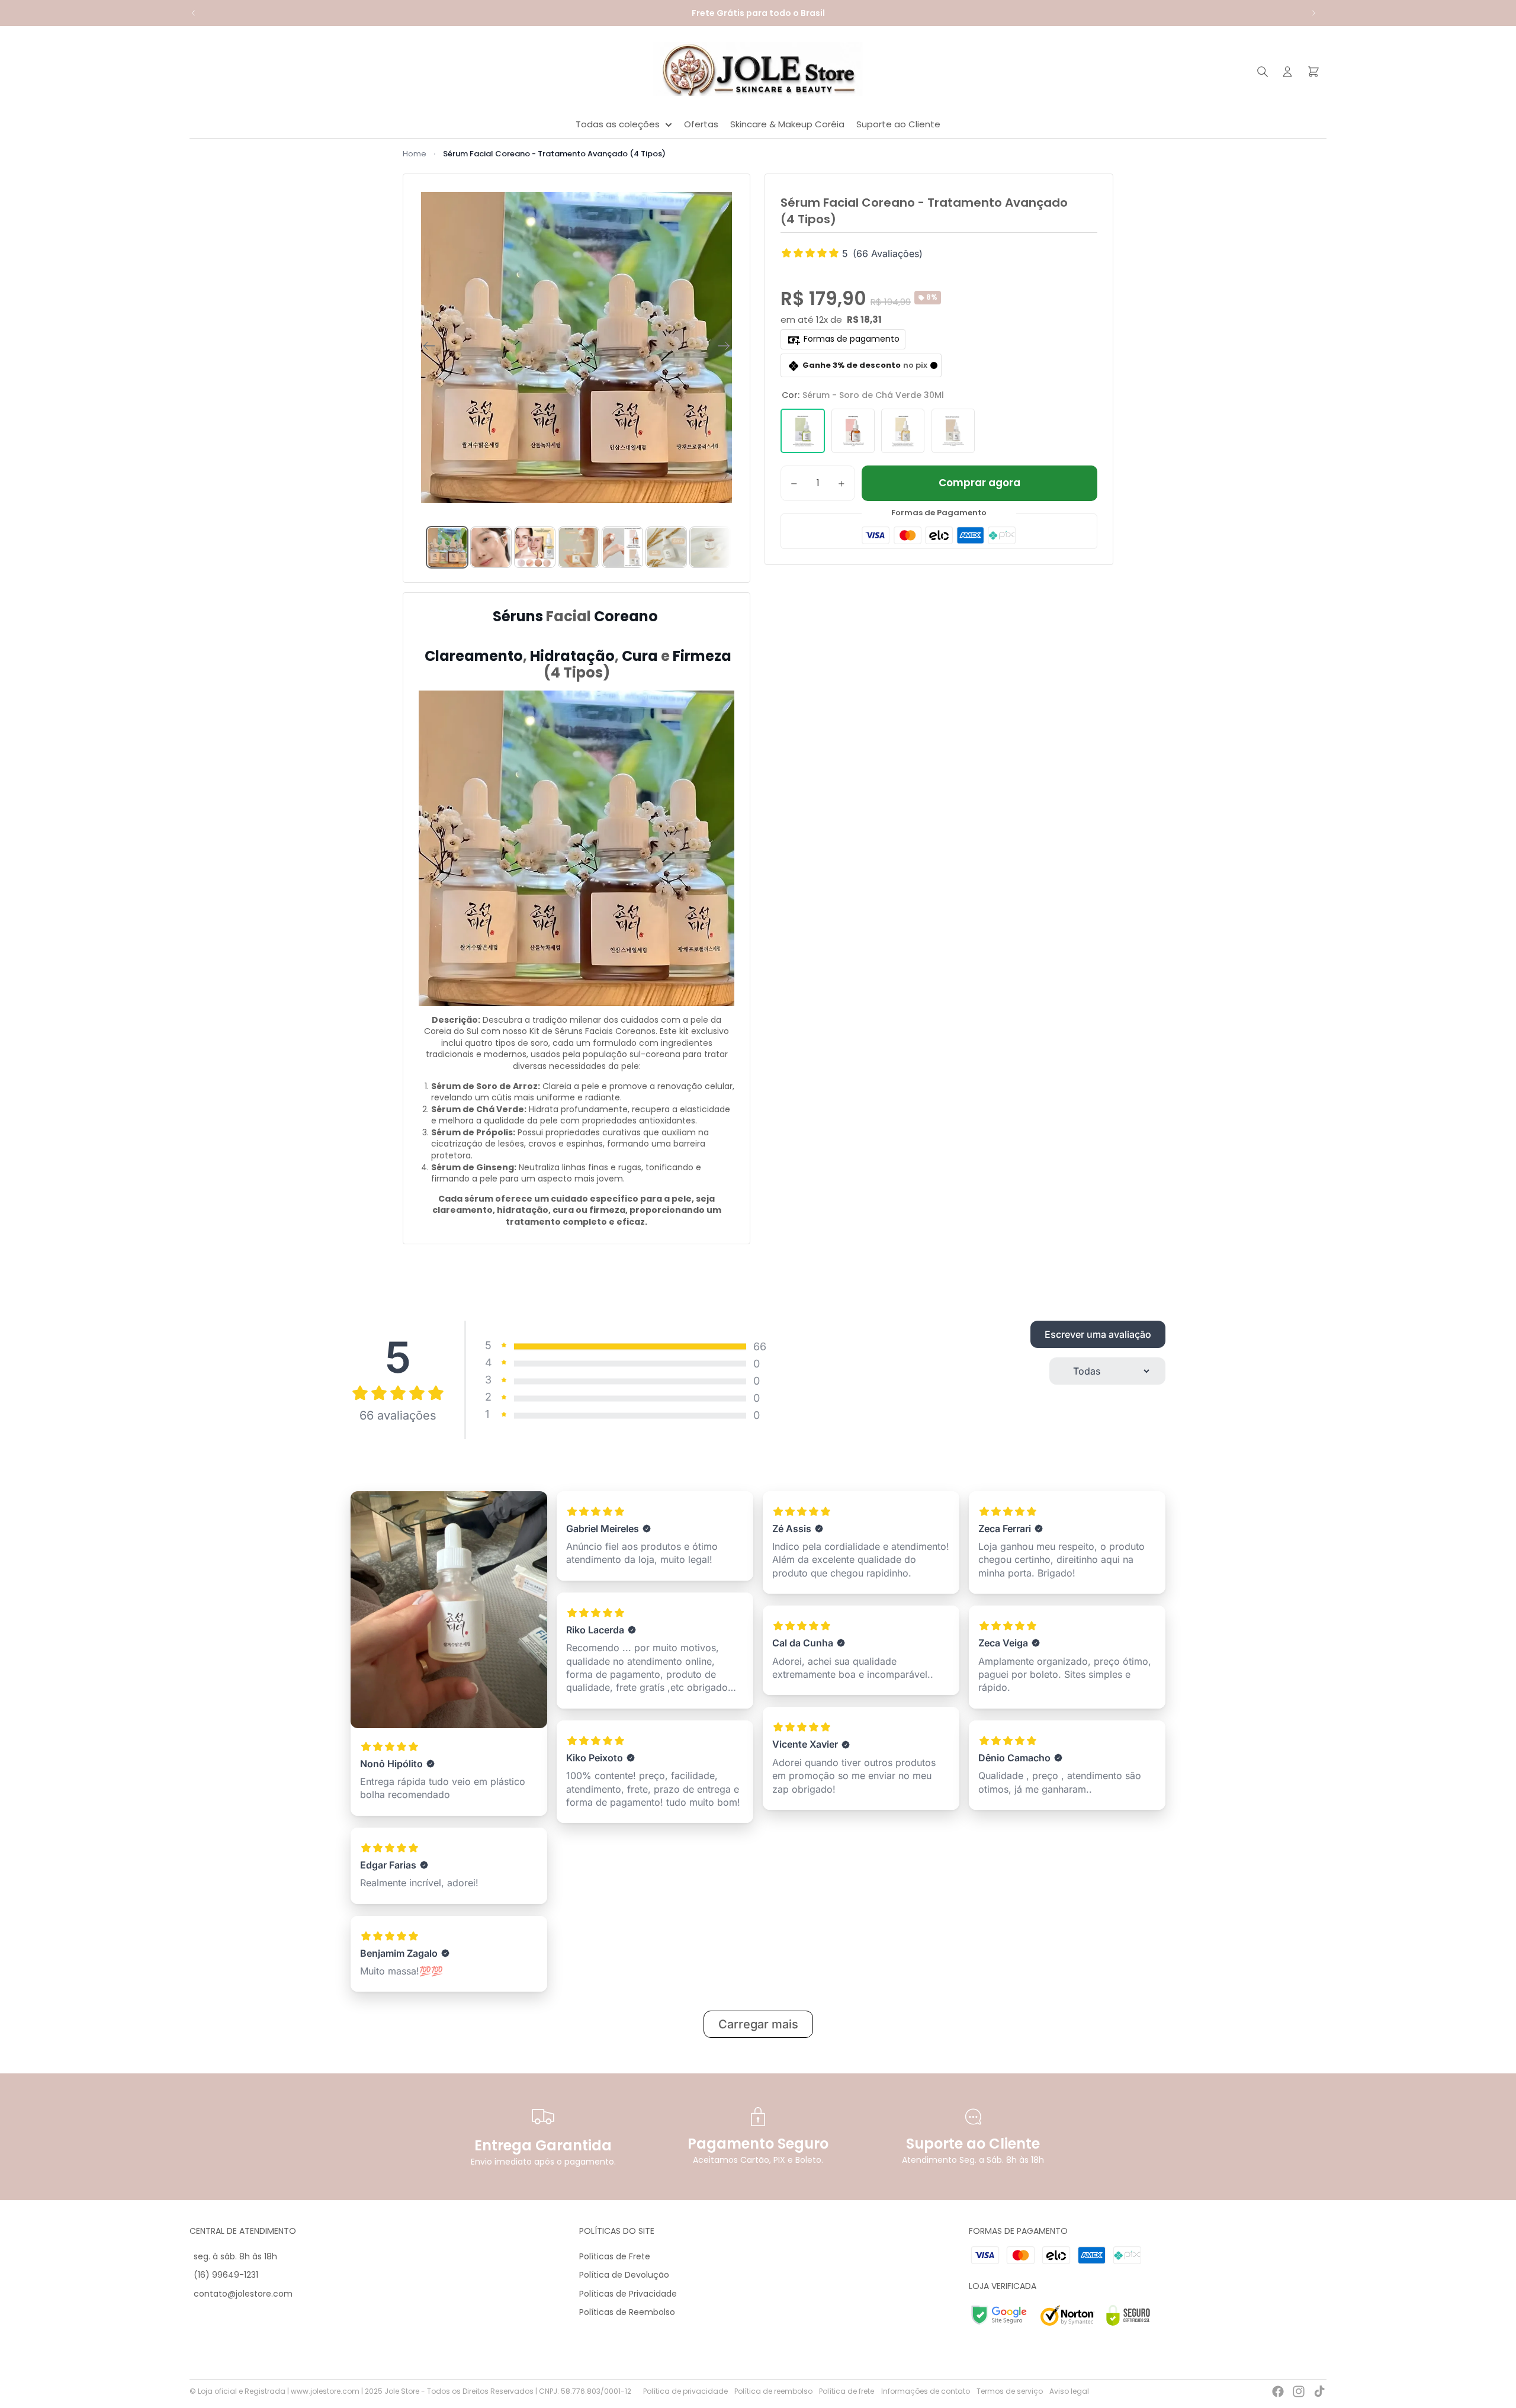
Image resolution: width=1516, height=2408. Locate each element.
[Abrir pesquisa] (1263, 72)
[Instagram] (1299, 2391)
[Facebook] (1278, 2391)
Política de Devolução (624, 2275)
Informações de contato (926, 2391)
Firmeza (701, 656)
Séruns (519, 616)
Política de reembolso (773, 2391)
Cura (640, 656)
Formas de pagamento (852, 339)
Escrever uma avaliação (1098, 1334)
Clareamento (472, 656)
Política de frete (847, 2391)
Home (415, 154)
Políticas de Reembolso (627, 2312)
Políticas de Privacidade (628, 2294)
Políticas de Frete (615, 2256)
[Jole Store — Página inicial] (758, 72)
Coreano (626, 616)
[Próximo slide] (1313, 13)
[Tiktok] (1319, 2391)
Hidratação (571, 656)
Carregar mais (758, 2024)
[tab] (447, 547)
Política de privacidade (685, 2391)
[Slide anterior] (194, 13)
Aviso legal (1069, 2391)
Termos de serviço (1010, 2391)
